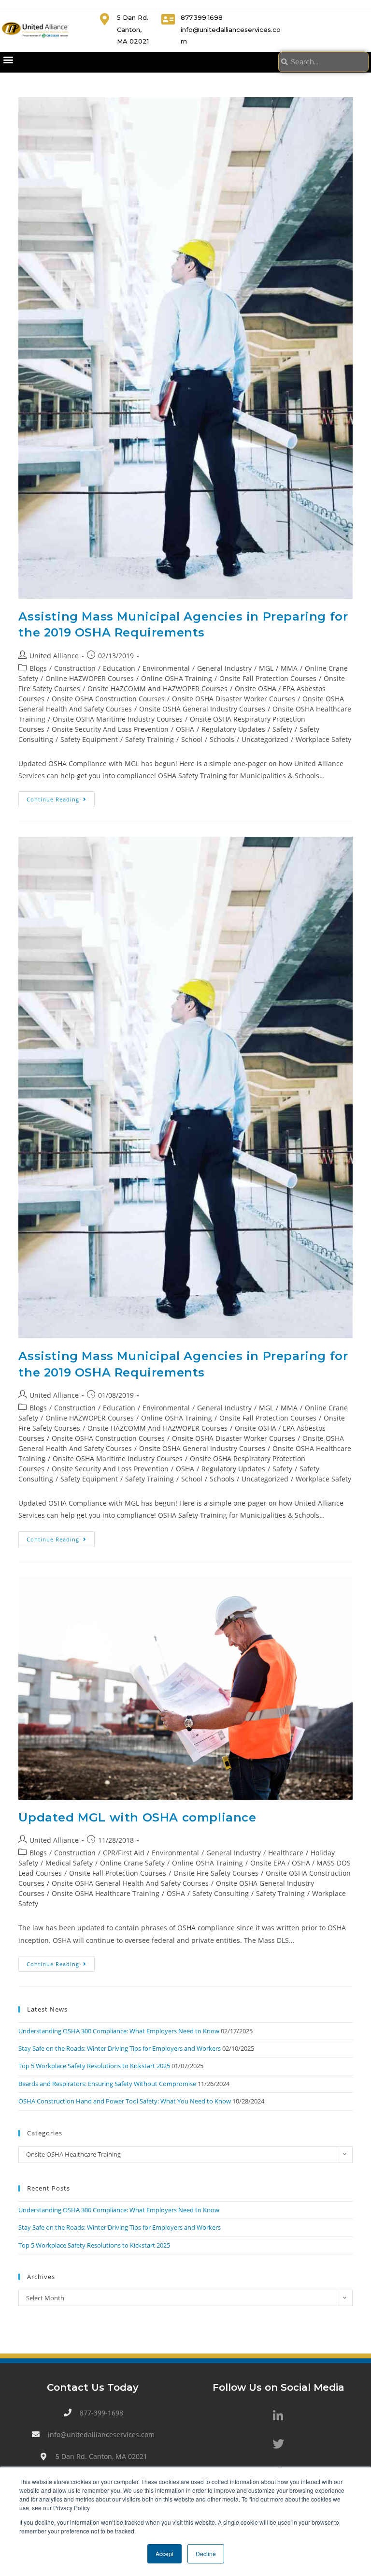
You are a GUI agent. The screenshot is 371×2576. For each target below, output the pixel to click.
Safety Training (150, 739)
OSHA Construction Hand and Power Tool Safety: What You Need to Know (125, 2101)
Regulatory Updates (233, 729)
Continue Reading (61, 797)
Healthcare (286, 1853)
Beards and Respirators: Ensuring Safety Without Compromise (107, 2084)
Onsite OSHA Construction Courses (108, 699)
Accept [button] (164, 2554)
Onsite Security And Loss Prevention (110, 729)
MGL (266, 668)
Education (119, 668)
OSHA (185, 729)
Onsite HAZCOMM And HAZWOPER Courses (157, 688)
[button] (8, 60)
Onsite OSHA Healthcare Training (106, 1893)
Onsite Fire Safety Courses (216, 1873)
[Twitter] (278, 2444)
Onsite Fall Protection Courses (268, 678)
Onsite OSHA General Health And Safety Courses (130, 1883)
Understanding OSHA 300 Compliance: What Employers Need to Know (119, 2031)
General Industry (224, 668)
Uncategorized (265, 739)
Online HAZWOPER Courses (90, 678)
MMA (289, 668)
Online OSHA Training (177, 678)
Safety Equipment (89, 739)
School (192, 739)
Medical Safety (69, 1863)
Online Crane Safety (132, 1863)
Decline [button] (206, 2554)
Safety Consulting (221, 1893)
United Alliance (54, 656)
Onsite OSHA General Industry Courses (202, 709)
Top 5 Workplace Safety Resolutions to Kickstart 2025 (94, 2066)
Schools (222, 739)
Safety (282, 729)
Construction (75, 668)
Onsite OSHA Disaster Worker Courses (234, 699)
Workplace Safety (323, 739)
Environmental (166, 668)
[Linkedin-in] (278, 2416)
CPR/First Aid (124, 1853)
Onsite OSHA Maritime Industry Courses (118, 719)
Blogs (38, 668)
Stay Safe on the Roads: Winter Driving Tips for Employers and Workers (120, 2048)
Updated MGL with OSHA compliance (137, 1817)
